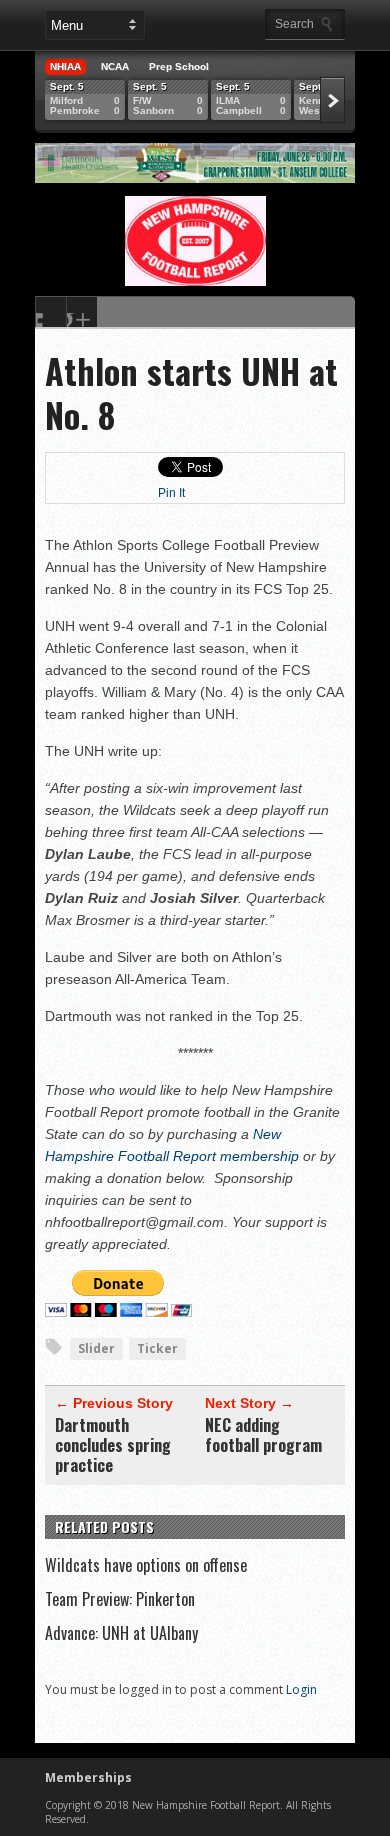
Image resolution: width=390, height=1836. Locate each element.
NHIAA (65, 66)
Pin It (171, 493)
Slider (96, 1348)
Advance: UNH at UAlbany (121, 1633)
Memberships (88, 1777)
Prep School (179, 66)
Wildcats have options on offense (146, 1565)
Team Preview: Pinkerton (120, 1599)
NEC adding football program (263, 1435)
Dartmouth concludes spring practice (113, 1445)
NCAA (115, 66)
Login (301, 1689)
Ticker (157, 1348)
